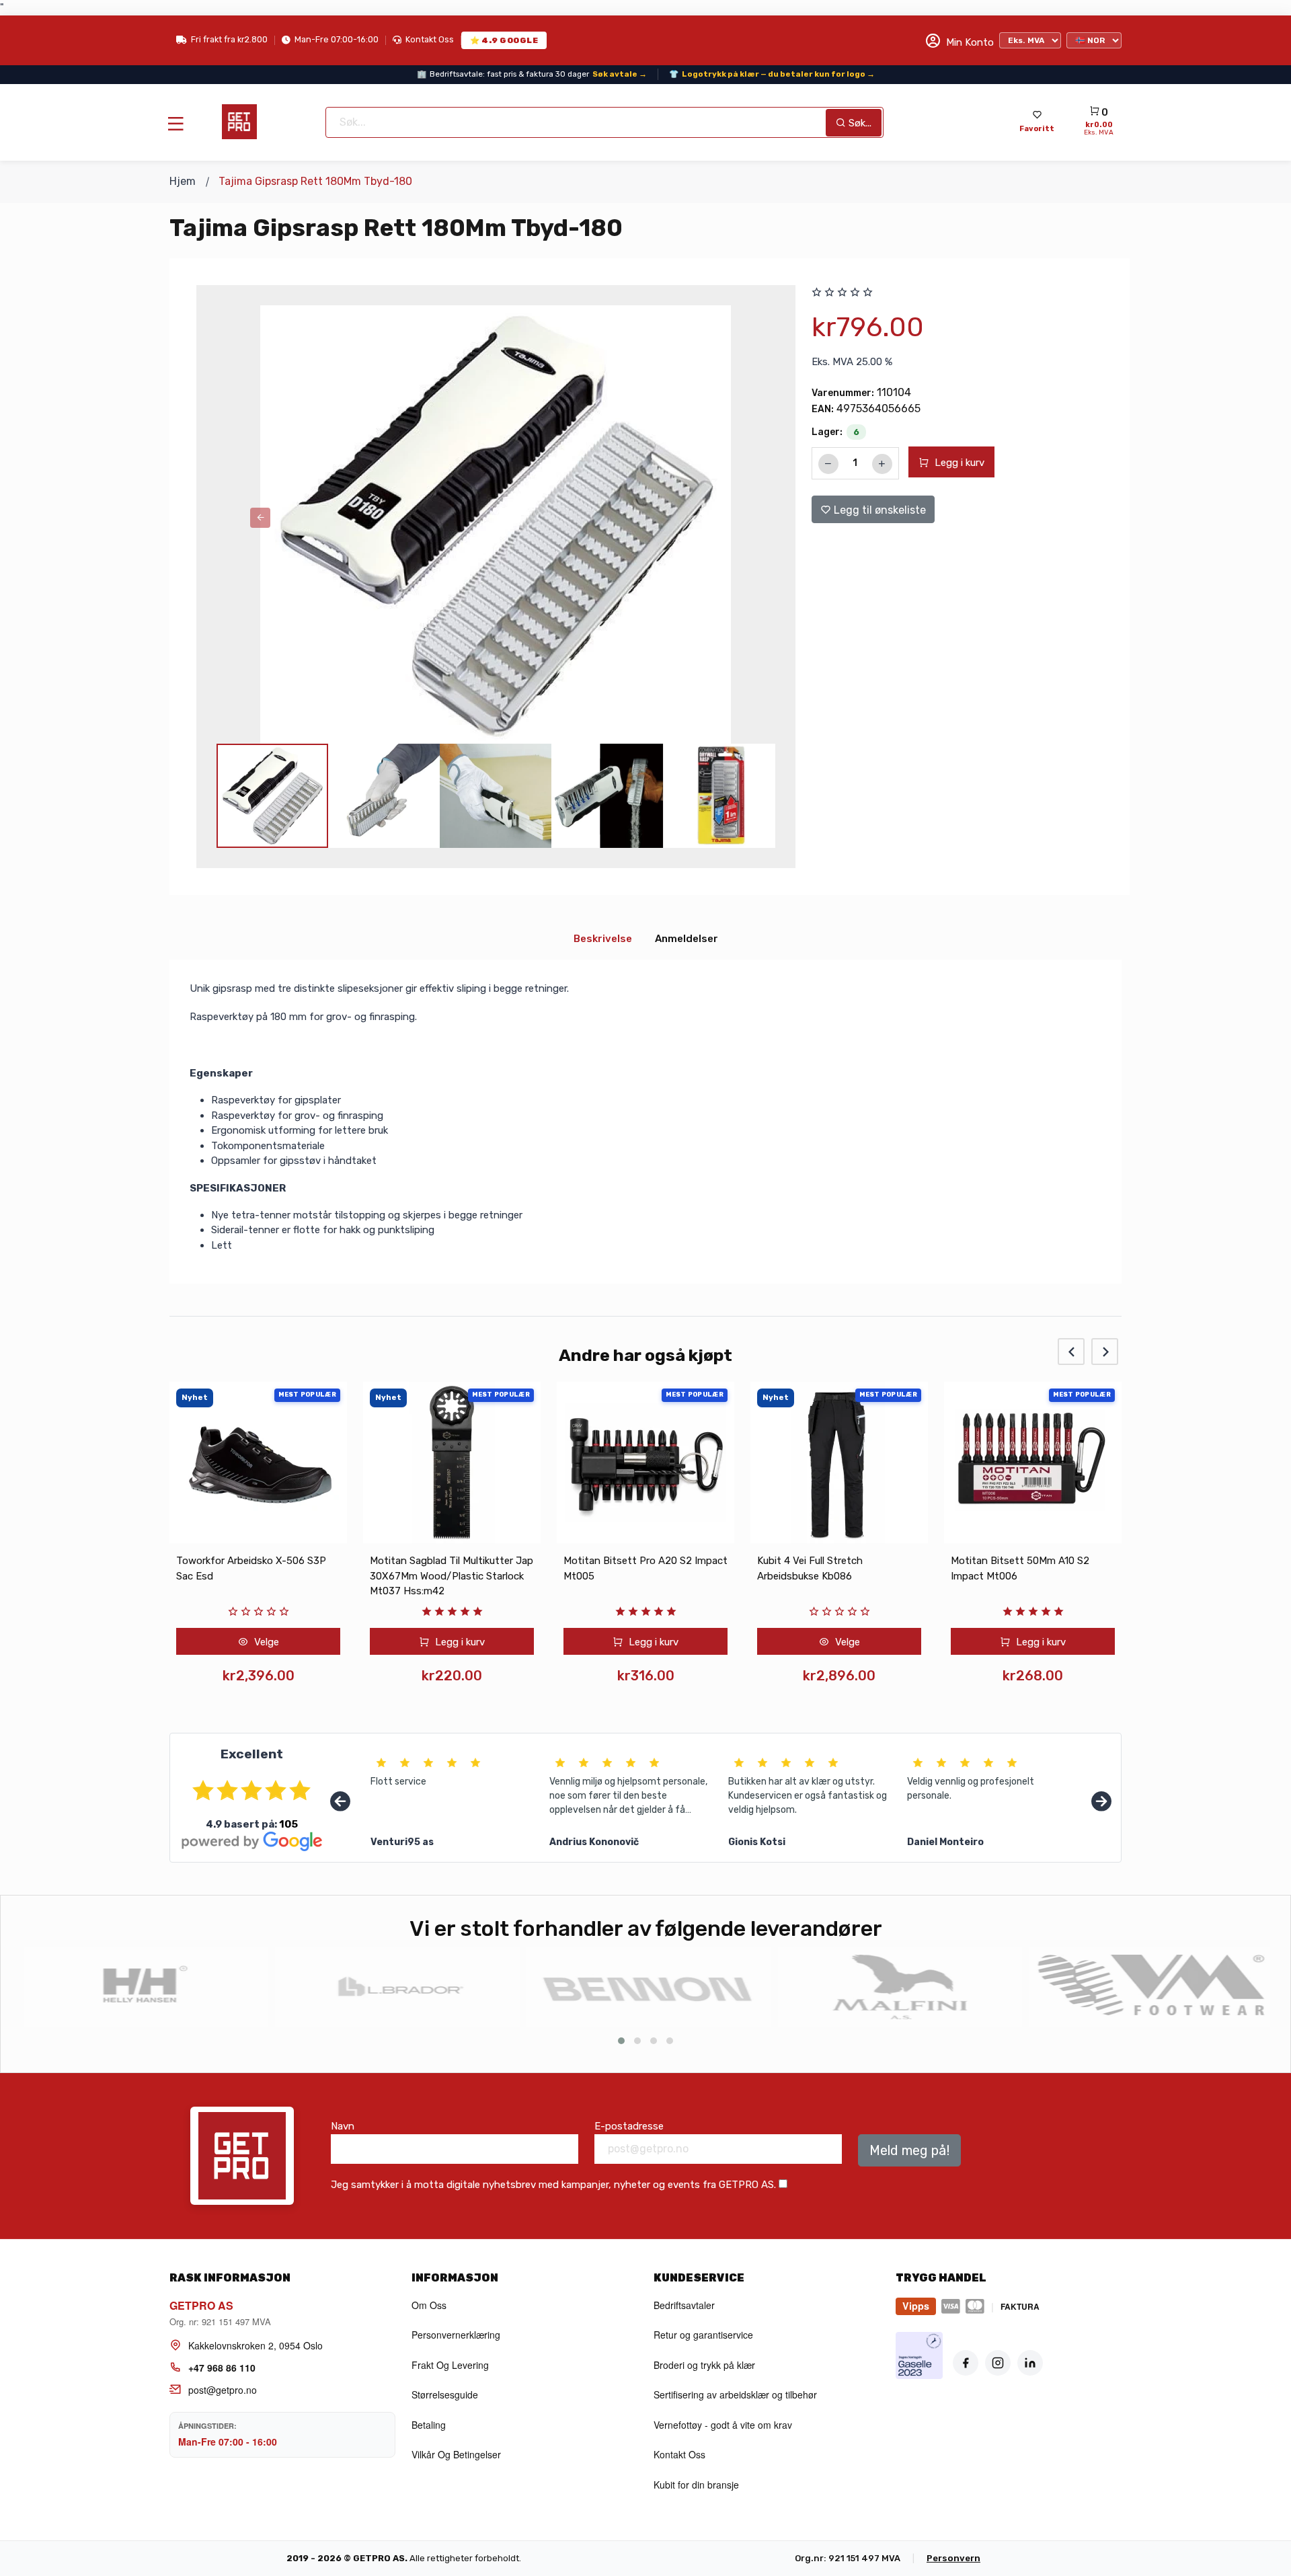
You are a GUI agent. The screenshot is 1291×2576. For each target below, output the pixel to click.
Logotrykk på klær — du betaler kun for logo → (778, 73)
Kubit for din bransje (696, 2485)
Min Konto (969, 42)
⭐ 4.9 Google (504, 40)
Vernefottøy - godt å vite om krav (723, 2425)
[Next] (1101, 1802)
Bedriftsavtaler (684, 2305)
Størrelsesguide (445, 2394)
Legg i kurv (958, 463)
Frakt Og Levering (450, 2365)
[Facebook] (966, 2363)
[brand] (144, 1987)
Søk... (859, 122)
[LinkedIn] (1030, 2363)
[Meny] (175, 123)
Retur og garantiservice (703, 2335)
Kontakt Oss (430, 39)
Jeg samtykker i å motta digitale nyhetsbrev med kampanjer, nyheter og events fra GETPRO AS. (553, 2185)
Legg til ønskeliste (878, 510)
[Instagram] (998, 2363)
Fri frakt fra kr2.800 (229, 39)
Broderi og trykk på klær (704, 2365)
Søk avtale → (620, 73)
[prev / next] (260, 518)
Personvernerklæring (456, 2335)
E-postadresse (629, 2126)
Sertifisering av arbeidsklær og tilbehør (735, 2394)
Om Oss (429, 2305)
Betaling (429, 2425)
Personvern (953, 2558)
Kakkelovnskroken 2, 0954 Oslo (256, 2345)
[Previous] (340, 1802)
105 (288, 1824)
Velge (735, 1642)
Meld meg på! (909, 2150)
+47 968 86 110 (222, 2368)
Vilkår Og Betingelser (456, 2454)
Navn (343, 2126)
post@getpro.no (223, 2390)
